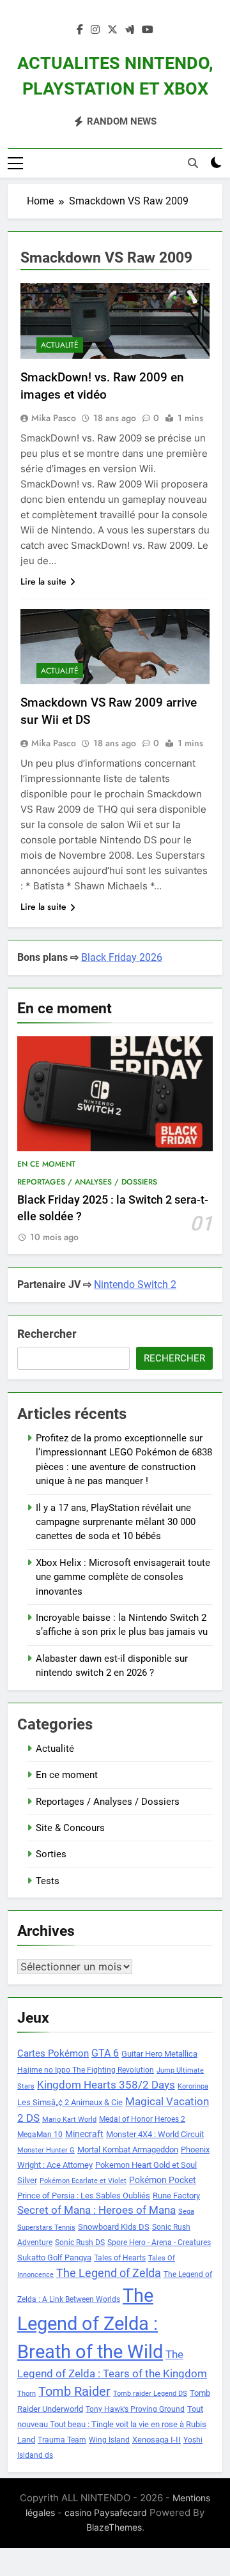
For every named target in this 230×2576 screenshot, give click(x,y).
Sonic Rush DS (80, 2242)
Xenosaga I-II (157, 2440)
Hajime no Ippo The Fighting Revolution (86, 2070)
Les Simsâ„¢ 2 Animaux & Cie (70, 2102)
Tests (48, 1881)
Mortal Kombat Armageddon (128, 2150)
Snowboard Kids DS (114, 2227)
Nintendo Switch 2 (135, 1284)
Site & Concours (70, 1828)
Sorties (51, 1854)
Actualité (60, 345)
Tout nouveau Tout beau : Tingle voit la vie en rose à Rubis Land (112, 2424)
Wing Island (109, 2440)
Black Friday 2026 (122, 957)
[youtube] (148, 30)
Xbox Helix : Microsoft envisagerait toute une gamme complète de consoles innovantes (123, 1577)
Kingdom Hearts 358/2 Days (106, 2085)
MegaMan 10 (40, 2135)
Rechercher (47, 1334)
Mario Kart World (69, 2120)
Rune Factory (176, 2196)
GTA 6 (105, 2053)
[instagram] (95, 30)
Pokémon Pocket (163, 2180)
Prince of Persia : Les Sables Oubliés (84, 2196)
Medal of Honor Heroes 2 (142, 2119)
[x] (112, 30)
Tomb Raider (74, 2392)
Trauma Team (62, 2440)
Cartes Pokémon (53, 2053)
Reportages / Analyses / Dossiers (87, 1182)
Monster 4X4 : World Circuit (155, 2134)
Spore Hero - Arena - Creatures (159, 2242)
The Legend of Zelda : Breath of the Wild (90, 2324)
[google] (130, 30)
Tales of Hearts (120, 2258)
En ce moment (46, 1164)
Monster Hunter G (46, 2150)
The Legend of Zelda (109, 2273)
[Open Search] (193, 163)
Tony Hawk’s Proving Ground (135, 2409)
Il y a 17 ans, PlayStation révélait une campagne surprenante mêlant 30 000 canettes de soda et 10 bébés (116, 1522)
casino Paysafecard (106, 2512)
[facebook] (80, 30)
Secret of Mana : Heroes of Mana (96, 2210)
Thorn (27, 2394)
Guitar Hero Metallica (159, 2054)
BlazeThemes (114, 2527)
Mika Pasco (54, 418)
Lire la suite (43, 581)
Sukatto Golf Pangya (54, 2258)
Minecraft (84, 2134)
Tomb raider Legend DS (150, 2394)
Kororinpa (193, 2086)
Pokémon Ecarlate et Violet (83, 2181)
